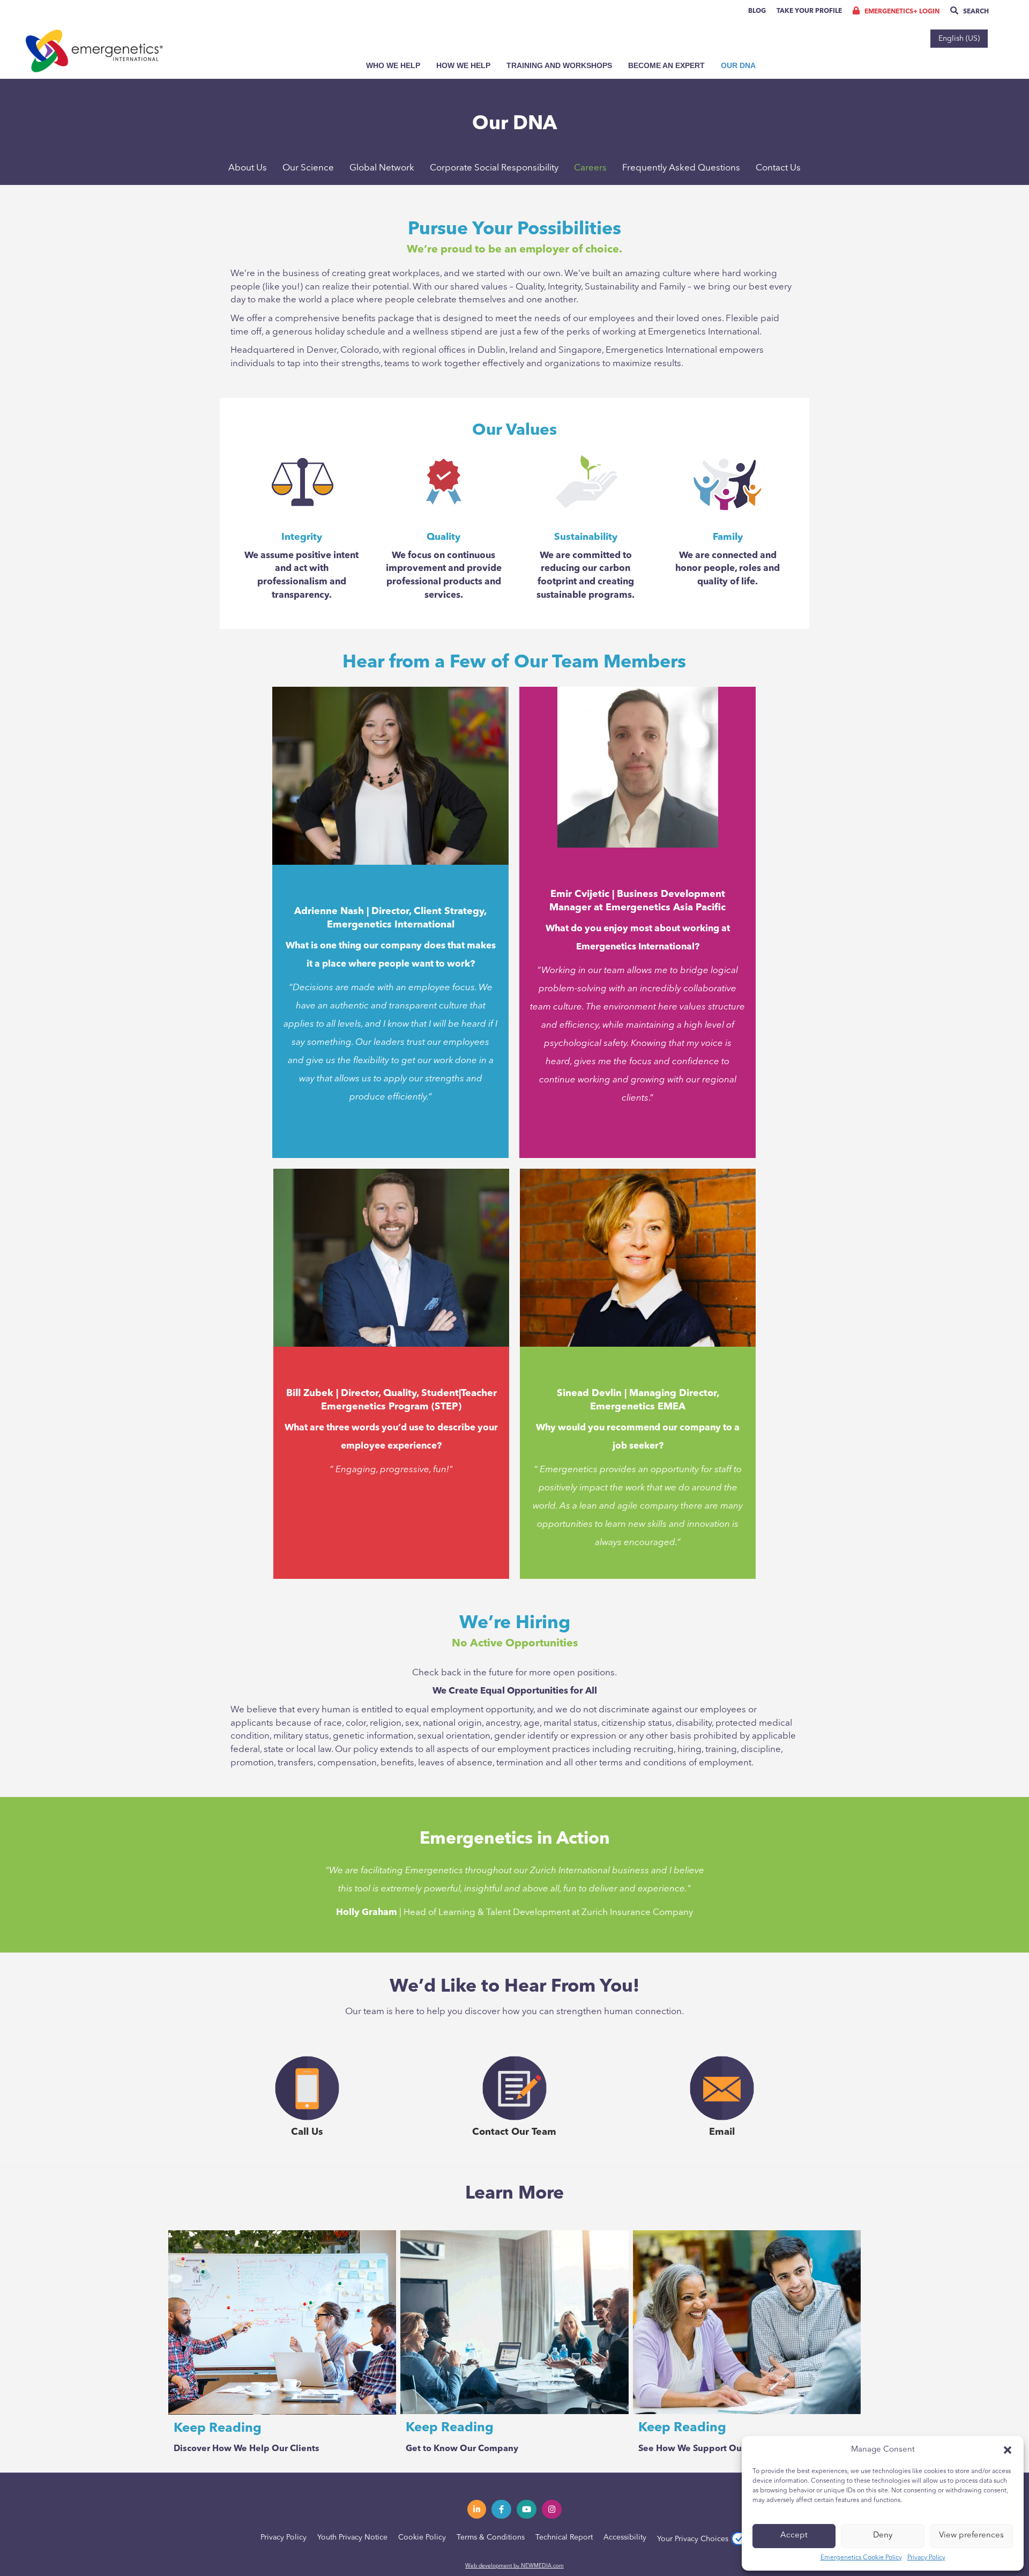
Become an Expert (666, 65)
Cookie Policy (422, 2537)
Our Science (308, 168)
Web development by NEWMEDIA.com (514, 2566)
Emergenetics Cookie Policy (861, 2558)
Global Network (382, 168)
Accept (794, 2536)
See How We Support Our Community (717, 2449)
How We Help (463, 65)
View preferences (971, 2536)
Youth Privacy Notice (352, 2537)
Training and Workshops (559, 65)
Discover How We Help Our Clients (247, 2449)
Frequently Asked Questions (681, 168)
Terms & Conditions (491, 2537)
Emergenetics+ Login (901, 12)
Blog (757, 11)
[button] (1008, 2450)
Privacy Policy (926, 2558)
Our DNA (738, 65)
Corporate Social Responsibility (494, 168)
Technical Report (564, 2537)
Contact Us (778, 168)
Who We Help (393, 65)
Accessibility (625, 2537)
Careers (590, 168)
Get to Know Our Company (462, 2449)
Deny (883, 2536)
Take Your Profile (809, 11)
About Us (248, 168)
